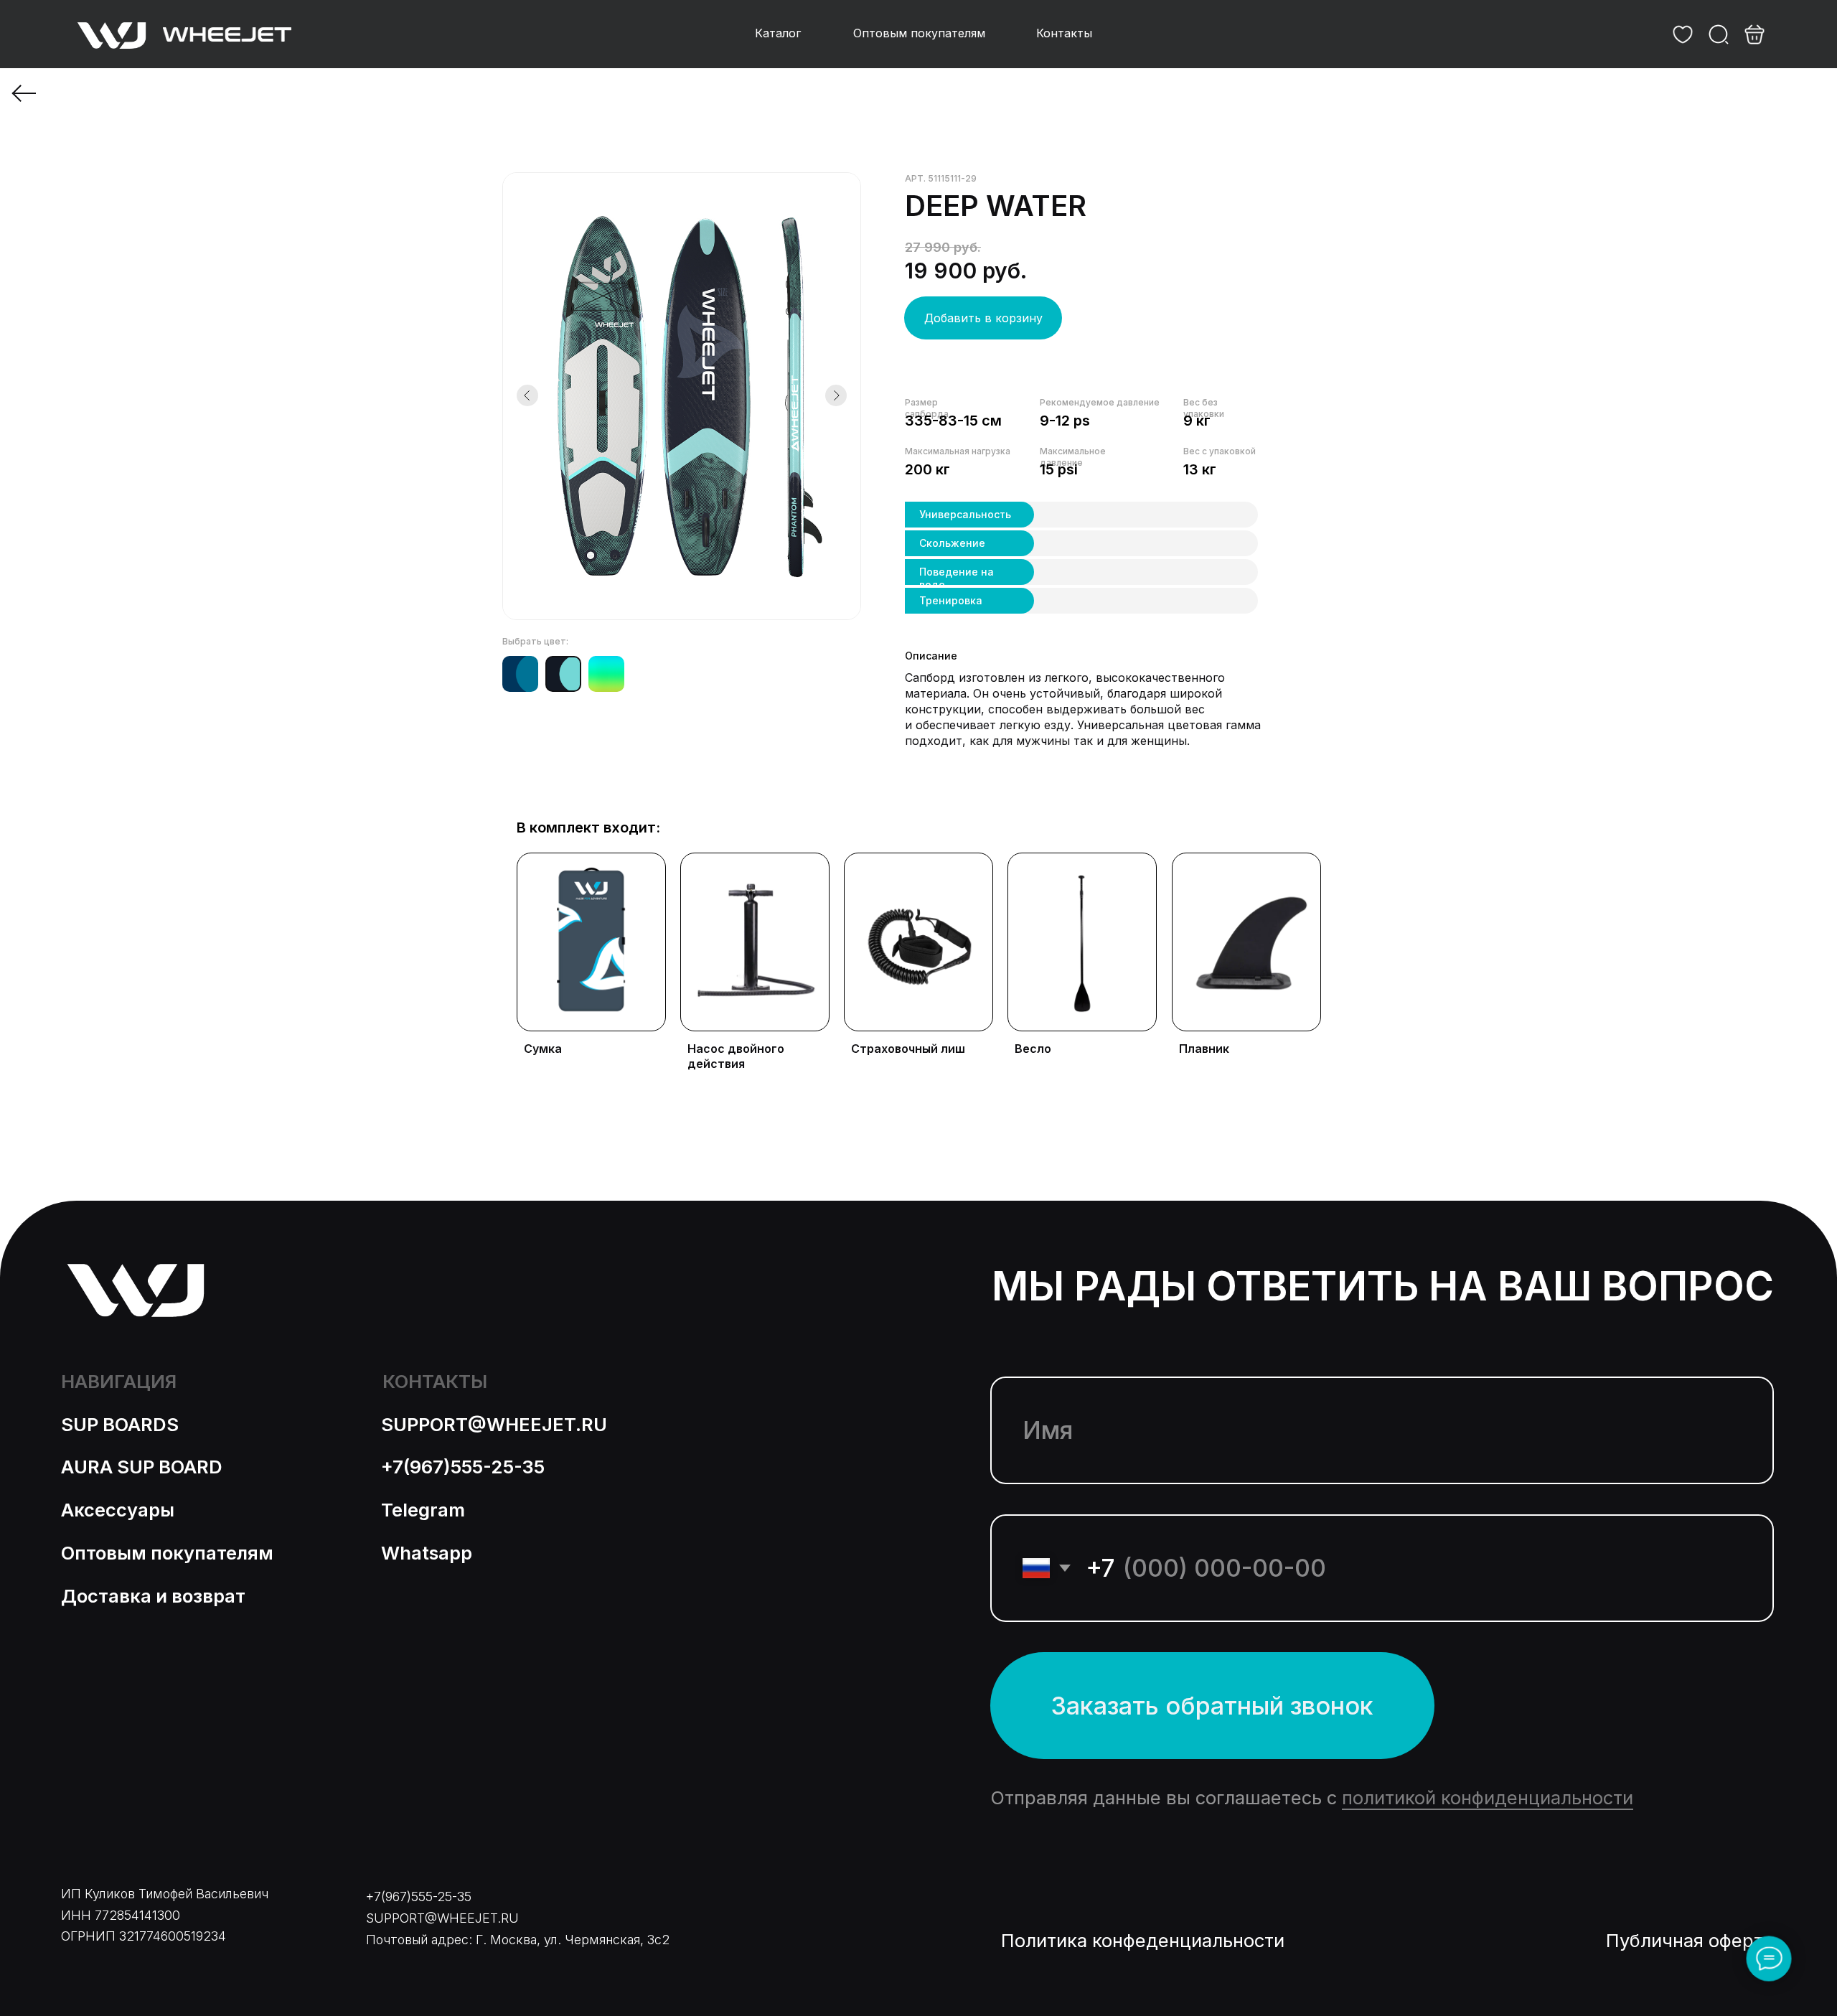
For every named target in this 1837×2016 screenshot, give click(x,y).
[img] (1683, 34)
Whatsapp (427, 1553)
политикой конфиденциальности (1488, 1797)
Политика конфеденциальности (1143, 1940)
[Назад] (25, 93)
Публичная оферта (1690, 1940)
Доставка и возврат (153, 1596)
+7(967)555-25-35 (463, 1467)
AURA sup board (142, 1467)
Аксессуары (118, 1510)
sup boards (120, 1424)
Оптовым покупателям (167, 1553)
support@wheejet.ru (494, 1424)
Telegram (423, 1510)
